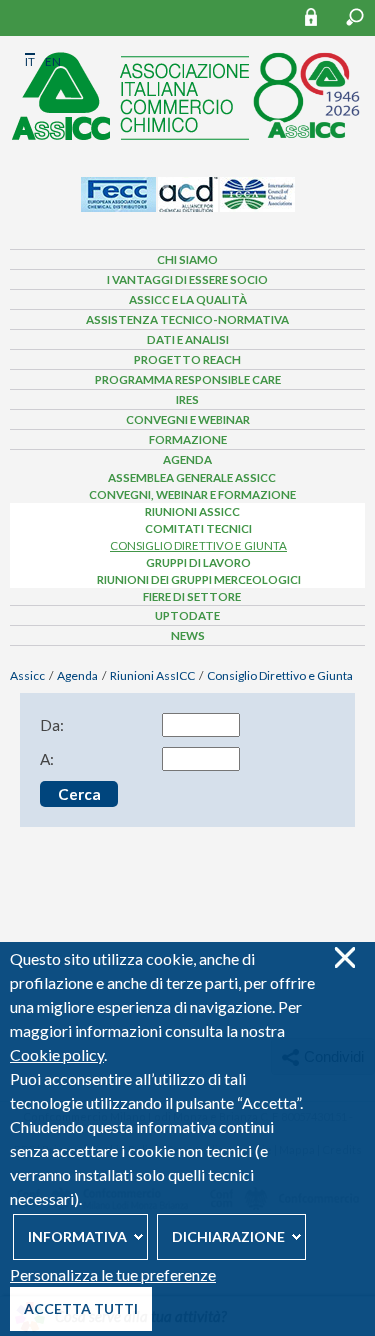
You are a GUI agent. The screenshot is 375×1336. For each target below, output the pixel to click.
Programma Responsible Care (188, 379)
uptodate (187, 615)
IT (30, 61)
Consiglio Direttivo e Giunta (198, 545)
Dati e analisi (188, 339)
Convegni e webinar (188, 419)
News (188, 635)
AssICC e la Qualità (188, 299)
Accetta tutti (81, 1308)
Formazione (188, 439)
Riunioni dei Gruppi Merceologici (199, 579)
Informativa (77, 1236)
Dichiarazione (228, 1236)
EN (53, 61)
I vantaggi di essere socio (187, 279)
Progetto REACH (187, 359)
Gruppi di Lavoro (198, 562)
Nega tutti (344, 957)
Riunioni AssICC (192, 511)
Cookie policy (57, 1054)
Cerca (355, 17)
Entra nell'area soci (320, 16)
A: (47, 759)
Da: (52, 725)
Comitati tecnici (198, 528)
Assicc (27, 675)
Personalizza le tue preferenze (113, 1274)
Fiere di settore (192, 596)
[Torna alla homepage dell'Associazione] (187, 91)
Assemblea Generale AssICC (192, 477)
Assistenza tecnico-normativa (187, 319)
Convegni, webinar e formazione (192, 494)
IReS (187, 399)
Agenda (187, 459)
